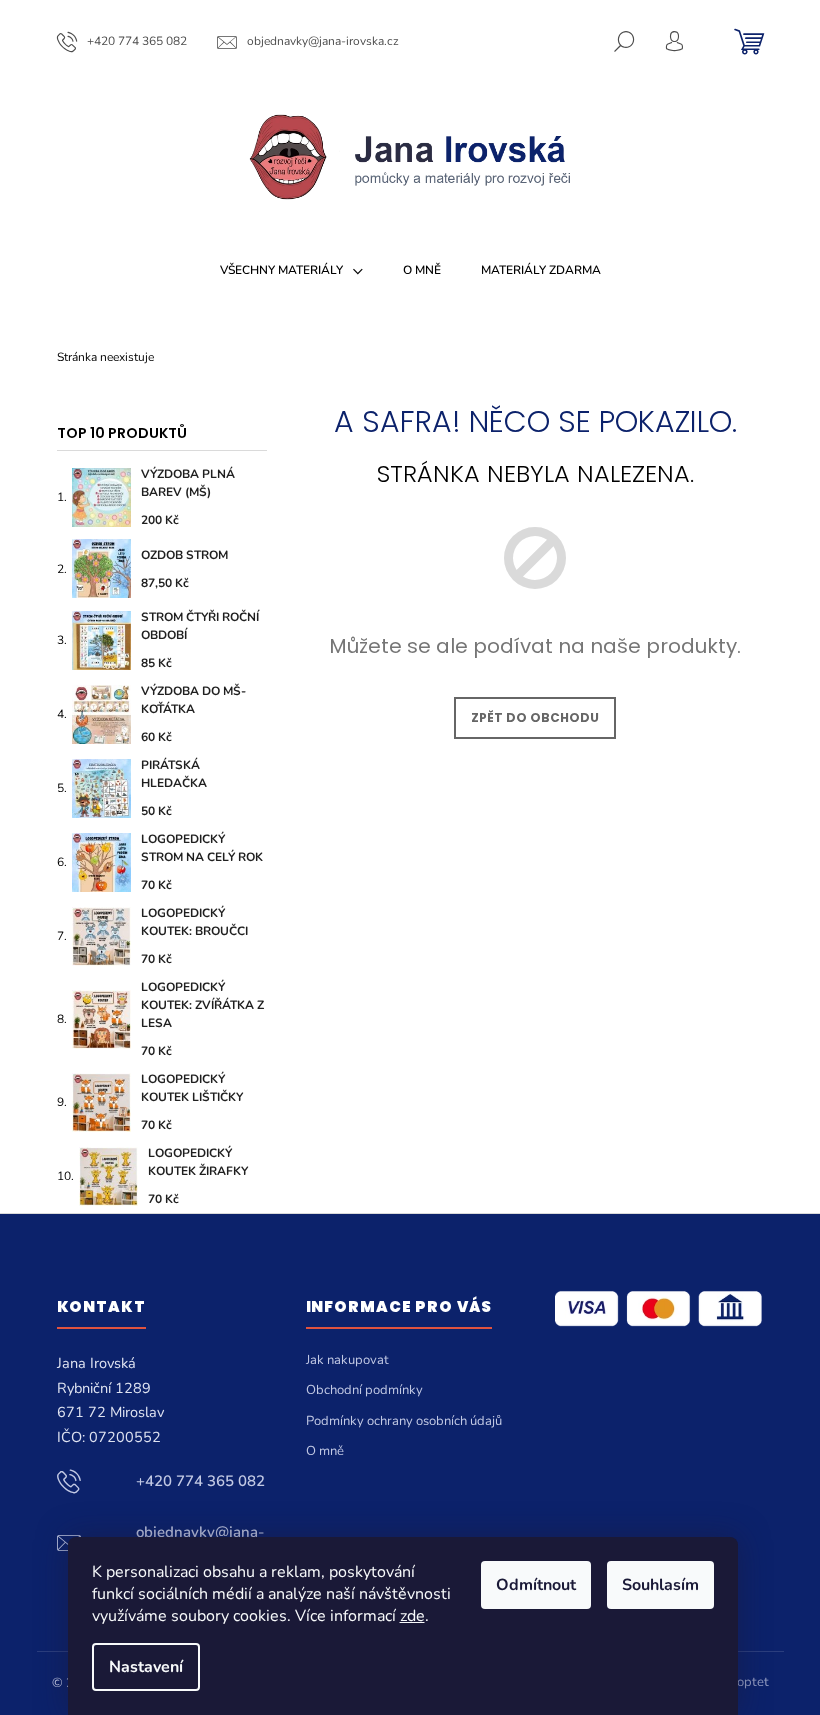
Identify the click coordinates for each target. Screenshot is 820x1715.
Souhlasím (660, 1585)
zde (412, 1616)
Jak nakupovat (347, 1360)
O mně (325, 1451)
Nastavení (146, 1667)
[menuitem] (291, 270)
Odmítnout (536, 1585)
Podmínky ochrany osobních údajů (404, 1421)
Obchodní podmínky (364, 1390)
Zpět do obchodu (535, 717)
